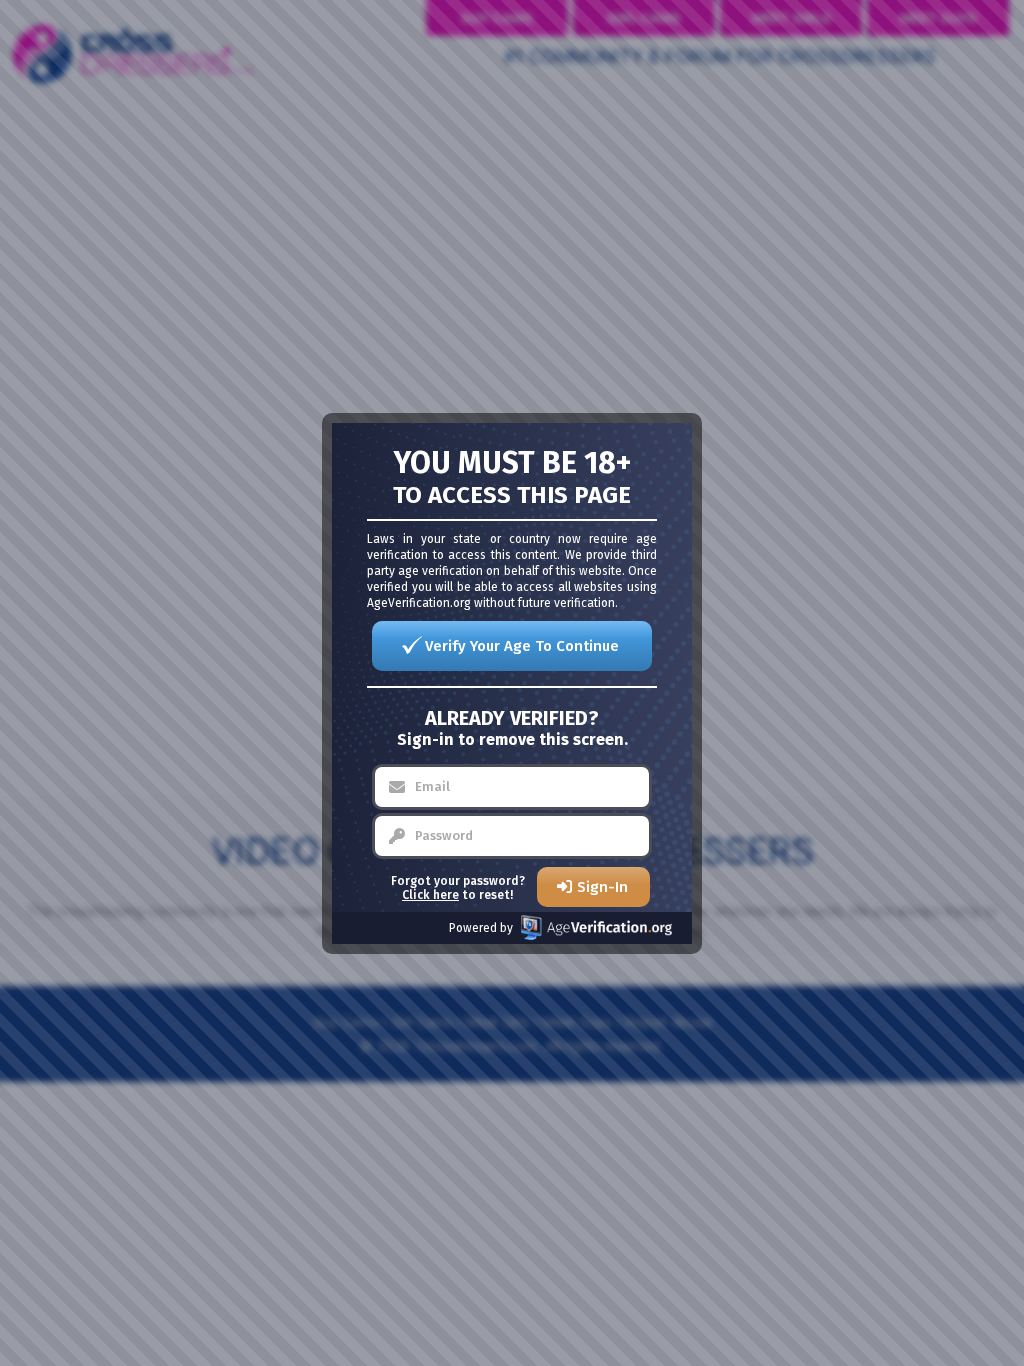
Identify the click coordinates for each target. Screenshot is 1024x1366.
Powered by (481, 928)
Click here (430, 895)
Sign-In (602, 887)
